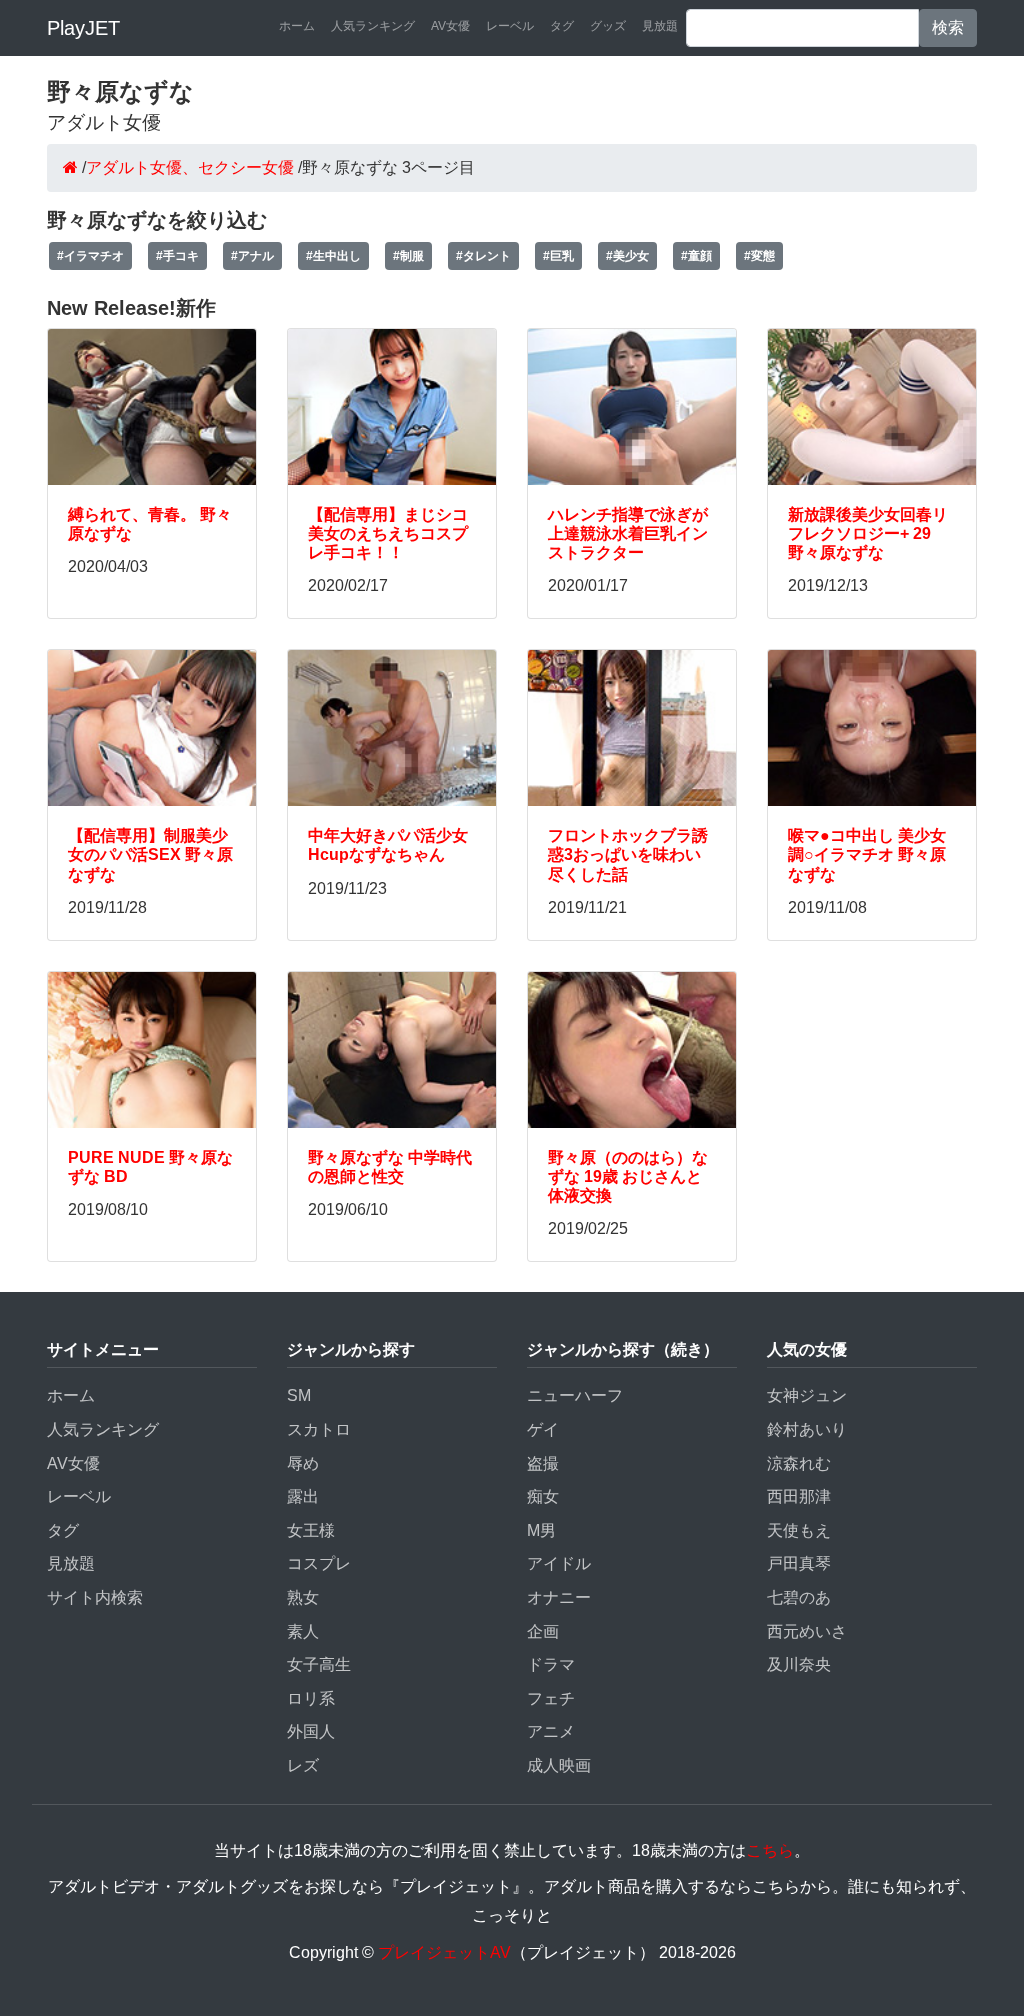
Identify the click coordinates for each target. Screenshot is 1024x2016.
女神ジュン (807, 1395)
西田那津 (799, 1496)
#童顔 (696, 256)
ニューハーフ (575, 1395)
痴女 (543, 1496)
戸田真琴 (799, 1563)
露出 (303, 1496)
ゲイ (543, 1429)
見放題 (660, 26)
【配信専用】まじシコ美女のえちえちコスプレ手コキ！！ (388, 533)
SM (299, 1395)
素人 (303, 1631)
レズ (303, 1765)
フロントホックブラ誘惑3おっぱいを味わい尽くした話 (628, 854)
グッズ (608, 26)
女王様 (311, 1530)
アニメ (551, 1731)
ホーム (297, 26)
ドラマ (551, 1664)
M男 (541, 1530)
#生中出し (333, 256)
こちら (770, 1850)
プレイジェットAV (444, 1952)
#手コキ (177, 256)
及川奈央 (799, 1664)
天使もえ (799, 1530)
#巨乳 (558, 256)
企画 (543, 1631)
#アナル (252, 256)
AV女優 (450, 26)
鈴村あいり (807, 1429)
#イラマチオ (90, 256)
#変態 (759, 256)
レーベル (510, 26)
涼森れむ (799, 1463)
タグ (562, 26)
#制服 (408, 256)
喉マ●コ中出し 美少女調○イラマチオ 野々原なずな (867, 854)
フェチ (551, 1698)
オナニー (559, 1597)
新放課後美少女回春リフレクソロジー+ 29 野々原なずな (868, 533)
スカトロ (319, 1429)
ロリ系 (311, 1698)
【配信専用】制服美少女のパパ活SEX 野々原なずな (150, 854)
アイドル (559, 1563)
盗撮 (543, 1463)
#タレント (483, 256)
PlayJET (83, 28)
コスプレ (319, 1563)
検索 (948, 27)
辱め (303, 1463)
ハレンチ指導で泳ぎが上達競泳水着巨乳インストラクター (628, 533)
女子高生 (319, 1664)
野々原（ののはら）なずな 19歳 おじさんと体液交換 (628, 1176)
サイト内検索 (95, 1597)
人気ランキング (373, 26)
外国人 (311, 1731)
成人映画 (559, 1765)
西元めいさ (807, 1631)
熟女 (303, 1597)
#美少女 (627, 256)
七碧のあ (799, 1597)
